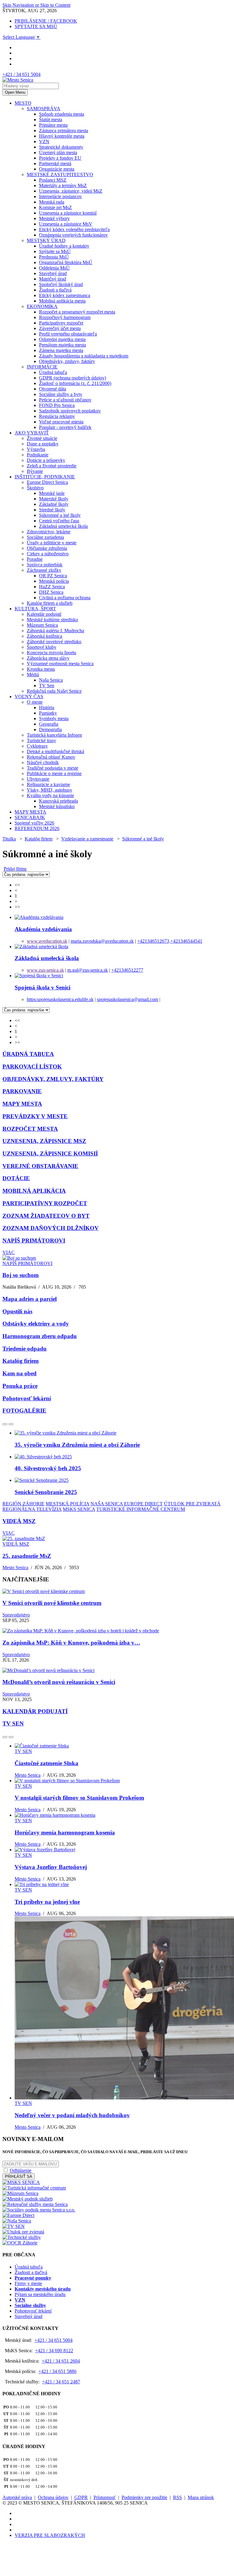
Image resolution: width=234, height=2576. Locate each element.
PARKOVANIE (22, 1091)
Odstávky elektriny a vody (36, 1324)
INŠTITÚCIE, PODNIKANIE (45, 477)
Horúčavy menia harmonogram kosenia (65, 1832)
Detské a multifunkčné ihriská (55, 751)
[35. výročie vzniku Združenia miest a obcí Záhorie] (66, 1433)
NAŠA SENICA (107, 1504)
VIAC (9, 1252)
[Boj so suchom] (19, 1258)
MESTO (23, 103)
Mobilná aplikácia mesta (62, 301)
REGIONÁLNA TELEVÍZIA (32, 1509)
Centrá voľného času (59, 521)
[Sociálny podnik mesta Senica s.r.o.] (39, 2210)
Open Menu (15, 92)
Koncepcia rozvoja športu (51, 653)
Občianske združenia (47, 548)
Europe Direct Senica (47, 482)
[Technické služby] (22, 2237)
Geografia (49, 724)
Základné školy (54, 504)
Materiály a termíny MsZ (63, 185)
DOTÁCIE (16, 1178)
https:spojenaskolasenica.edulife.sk (60, 999)
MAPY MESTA (30, 812)
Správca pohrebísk (45, 565)
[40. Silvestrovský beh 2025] (43, 1457)
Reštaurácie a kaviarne (48, 784)
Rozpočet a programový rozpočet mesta (77, 312)
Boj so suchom (21, 1275)
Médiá (33, 675)
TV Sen (47, 686)
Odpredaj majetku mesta (62, 339)
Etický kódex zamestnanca (65, 295)
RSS (177, 2497)
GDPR (81, 2497)
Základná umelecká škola (63, 526)
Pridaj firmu (15, 869)
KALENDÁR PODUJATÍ (35, 1711)
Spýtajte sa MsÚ (55, 251)
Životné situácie (42, 438)
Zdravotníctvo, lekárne (49, 532)
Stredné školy (52, 510)
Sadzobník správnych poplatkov (70, 411)
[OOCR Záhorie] (20, 2243)
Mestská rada (52, 202)
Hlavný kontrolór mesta (62, 136)
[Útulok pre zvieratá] (23, 2232)
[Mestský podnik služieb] (28, 2199)
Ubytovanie (38, 779)
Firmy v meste (28, 2283)
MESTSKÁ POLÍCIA (67, 1504)
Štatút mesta (51, 120)
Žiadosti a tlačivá (55, 290)
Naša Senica (51, 680)
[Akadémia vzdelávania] (39, 917)
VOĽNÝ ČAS (29, 697)
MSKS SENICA (79, 1509)
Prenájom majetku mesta (62, 345)
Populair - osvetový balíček (65, 427)
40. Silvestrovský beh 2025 (48, 1468)
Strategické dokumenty (61, 147)
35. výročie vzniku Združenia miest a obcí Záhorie (77, 1445)
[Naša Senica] (17, 2221)
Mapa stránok (201, 2497)
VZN (44, 141)
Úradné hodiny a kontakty (64, 246)
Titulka (9, 839)
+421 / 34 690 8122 (54, 2351)
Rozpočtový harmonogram (65, 317)
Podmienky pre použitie (144, 2497)
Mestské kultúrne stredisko (52, 620)
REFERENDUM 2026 (37, 828)
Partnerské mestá (55, 163)
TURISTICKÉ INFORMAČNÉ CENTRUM (141, 1509)
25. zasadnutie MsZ (27, 1556)
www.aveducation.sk (47, 941)
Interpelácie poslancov (60, 196)
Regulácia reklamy (57, 416)
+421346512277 (127, 970)
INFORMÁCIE (42, 367)
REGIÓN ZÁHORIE (23, 1504)
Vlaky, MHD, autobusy (50, 790)
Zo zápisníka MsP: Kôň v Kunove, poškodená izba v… (71, 1643)
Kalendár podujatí (44, 614)
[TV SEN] (14, 2226)
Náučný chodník (43, 762)
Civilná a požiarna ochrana (65, 598)
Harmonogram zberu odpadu (40, 1336)
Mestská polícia (54, 581)
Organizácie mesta (57, 169)
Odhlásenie (21, 2170)
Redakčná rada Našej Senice (54, 691)
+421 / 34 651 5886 (57, 2371)
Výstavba (36, 449)
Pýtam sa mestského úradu (40, 2294)
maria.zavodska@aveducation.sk (102, 941)
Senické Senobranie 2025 (46, 1492)
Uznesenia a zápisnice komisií (68, 213)
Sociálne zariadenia (45, 537)
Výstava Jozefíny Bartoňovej (51, 1867)
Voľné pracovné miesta (61, 422)
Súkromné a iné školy (60, 515)
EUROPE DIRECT (143, 1504)
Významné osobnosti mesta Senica (60, 664)
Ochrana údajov (53, 2497)
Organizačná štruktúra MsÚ (66, 262)
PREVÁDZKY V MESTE (35, 1116)
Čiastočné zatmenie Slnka (46, 1763)
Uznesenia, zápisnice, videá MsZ (71, 191)
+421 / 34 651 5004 (21, 74)
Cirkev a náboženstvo (48, 554)
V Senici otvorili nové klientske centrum (52, 1603)
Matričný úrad (53, 279)
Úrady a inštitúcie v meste (52, 543)
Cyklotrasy (37, 746)
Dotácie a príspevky (46, 460)
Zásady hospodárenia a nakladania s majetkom (84, 356)
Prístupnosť (105, 2497)
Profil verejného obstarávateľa (68, 334)
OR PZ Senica (53, 576)
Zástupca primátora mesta (64, 131)
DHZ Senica (51, 592)
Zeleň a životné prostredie (52, 466)
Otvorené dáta (53, 389)
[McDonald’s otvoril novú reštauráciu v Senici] (48, 1670)
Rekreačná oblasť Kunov (51, 757)
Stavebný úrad (53, 273)
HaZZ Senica (52, 587)
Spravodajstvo (16, 1615)
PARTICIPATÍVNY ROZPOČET (45, 1203)
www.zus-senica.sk (45, 970)
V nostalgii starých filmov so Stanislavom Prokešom (79, 1798)
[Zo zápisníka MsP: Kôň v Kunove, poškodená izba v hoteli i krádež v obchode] (81, 1631)
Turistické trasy (41, 740)
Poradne (35, 559)
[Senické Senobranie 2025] (42, 1480)
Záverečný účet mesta (60, 328)
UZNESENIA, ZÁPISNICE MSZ (44, 1141)
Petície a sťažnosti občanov (65, 400)
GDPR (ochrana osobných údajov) (73, 378)
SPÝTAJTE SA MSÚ (36, 26)
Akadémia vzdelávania (43, 929)
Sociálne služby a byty (61, 394)
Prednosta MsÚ (54, 257)
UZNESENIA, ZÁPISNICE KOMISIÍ (50, 1154)
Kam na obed (19, 1373)
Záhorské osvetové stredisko (54, 642)
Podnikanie (38, 455)
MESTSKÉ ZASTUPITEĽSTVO (60, 174)
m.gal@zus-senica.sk (88, 970)
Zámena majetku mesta (61, 350)
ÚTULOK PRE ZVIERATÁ (192, 1504)
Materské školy (54, 499)
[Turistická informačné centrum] (34, 2188)
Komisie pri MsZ (55, 207)
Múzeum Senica (42, 625)
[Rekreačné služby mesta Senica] (35, 2204)
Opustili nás (17, 1311)
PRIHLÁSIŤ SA (19, 2177)
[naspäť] (5, 1737)
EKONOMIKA (42, 306)
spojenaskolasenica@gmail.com (128, 999)
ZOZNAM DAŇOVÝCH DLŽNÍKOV (51, 1228)
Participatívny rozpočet (61, 323)
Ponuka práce (20, 1386)
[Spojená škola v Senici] (39, 976)
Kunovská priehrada (58, 801)
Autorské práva (17, 2497)
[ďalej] (11, 1424)
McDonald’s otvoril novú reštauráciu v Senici (59, 1682)
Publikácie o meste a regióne (54, 773)
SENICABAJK (30, 817)
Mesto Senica (15, 1567)
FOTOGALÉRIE (24, 1411)
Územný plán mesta (58, 152)
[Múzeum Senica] (20, 2193)
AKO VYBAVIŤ (32, 433)
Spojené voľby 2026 (34, 823)
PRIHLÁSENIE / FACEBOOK (46, 21)
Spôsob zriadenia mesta (62, 114)
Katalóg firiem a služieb (50, 603)
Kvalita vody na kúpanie (50, 795)
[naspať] (5, 1424)
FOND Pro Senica (57, 405)
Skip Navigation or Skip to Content (36, 5)
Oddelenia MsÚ (54, 268)
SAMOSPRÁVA (44, 109)
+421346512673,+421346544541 (170, 941)
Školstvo (35, 488)
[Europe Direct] (18, 2215)
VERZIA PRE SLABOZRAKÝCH (50, 2535)
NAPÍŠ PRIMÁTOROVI (34, 1241)
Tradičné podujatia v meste (53, 768)
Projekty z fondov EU (60, 158)
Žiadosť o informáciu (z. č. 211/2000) (75, 383)
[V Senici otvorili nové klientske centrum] (44, 1591)
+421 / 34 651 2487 (61, 2382)
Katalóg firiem (39, 839)
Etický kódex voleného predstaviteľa (74, 229)
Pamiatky (48, 713)
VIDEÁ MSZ (19, 1521)
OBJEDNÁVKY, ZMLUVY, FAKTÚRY (53, 1079)
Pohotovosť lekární (27, 1398)
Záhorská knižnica (44, 636)
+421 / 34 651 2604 (61, 2361)
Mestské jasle (52, 493)
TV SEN (13, 1723)
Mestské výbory (54, 218)
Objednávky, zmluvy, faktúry (67, 361)
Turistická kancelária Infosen (54, 735)
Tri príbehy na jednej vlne (47, 1902)
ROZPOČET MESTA (30, 1129)
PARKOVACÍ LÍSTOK (32, 1067)
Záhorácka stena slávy (48, 658)
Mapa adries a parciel (30, 1299)
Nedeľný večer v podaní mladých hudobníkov (72, 2115)
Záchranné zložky (44, 570)
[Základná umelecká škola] (41, 947)
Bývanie (35, 471)
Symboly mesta (54, 718)
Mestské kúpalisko (57, 806)
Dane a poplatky (43, 444)
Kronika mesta (41, 669)
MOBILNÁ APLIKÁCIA (34, 1191)
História (47, 707)
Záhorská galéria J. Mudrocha (55, 631)
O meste (35, 702)
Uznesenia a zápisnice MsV (66, 224)
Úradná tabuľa (53, 372)
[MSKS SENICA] (21, 2182)
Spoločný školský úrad (61, 284)
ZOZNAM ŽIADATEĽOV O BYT (46, 1216)
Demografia (50, 729)
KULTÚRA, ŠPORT (35, 609)
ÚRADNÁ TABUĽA (28, 1054)
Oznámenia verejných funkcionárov (73, 235)
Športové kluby (42, 647)
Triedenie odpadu (25, 1349)
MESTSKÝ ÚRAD (46, 240)
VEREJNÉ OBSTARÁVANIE (40, 1166)
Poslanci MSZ (53, 180)
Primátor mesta (53, 125)
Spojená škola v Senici (43, 987)
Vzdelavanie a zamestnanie (87, 839)
